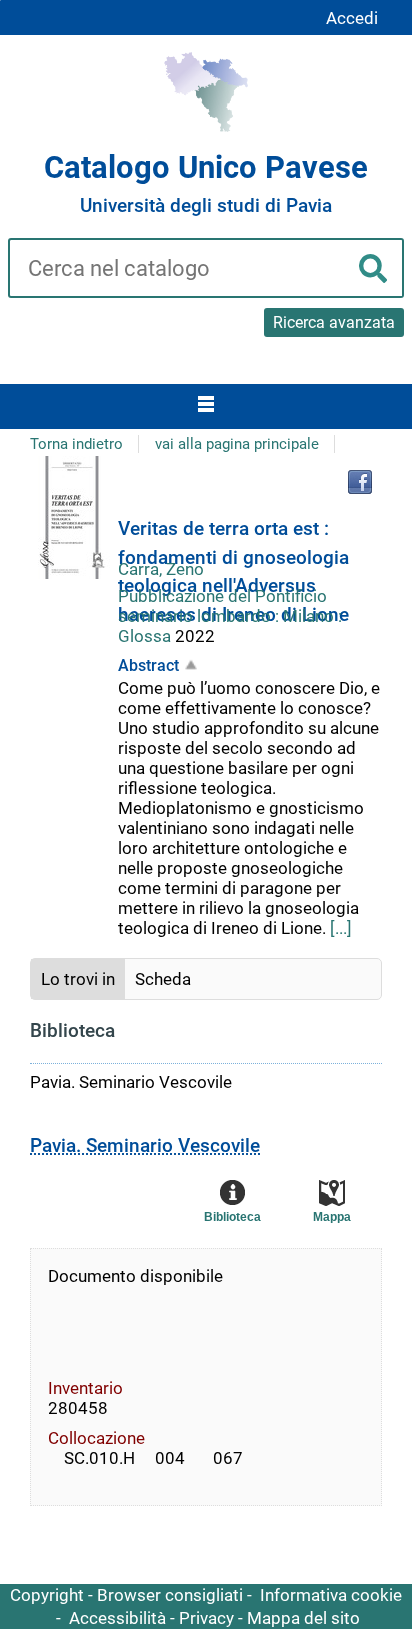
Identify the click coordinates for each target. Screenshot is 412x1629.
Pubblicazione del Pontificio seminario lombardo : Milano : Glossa (230, 616)
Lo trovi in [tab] (78, 979)
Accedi (352, 18)
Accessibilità (117, 1618)
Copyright (47, 1595)
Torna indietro (76, 444)
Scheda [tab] (163, 979)
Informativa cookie (331, 1595)
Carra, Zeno (161, 569)
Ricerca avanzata (334, 322)
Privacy (206, 1618)
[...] (341, 928)
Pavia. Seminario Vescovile (145, 1145)
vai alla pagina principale (237, 444)
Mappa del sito (303, 1618)
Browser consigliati (170, 1595)
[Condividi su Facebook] (360, 482)
